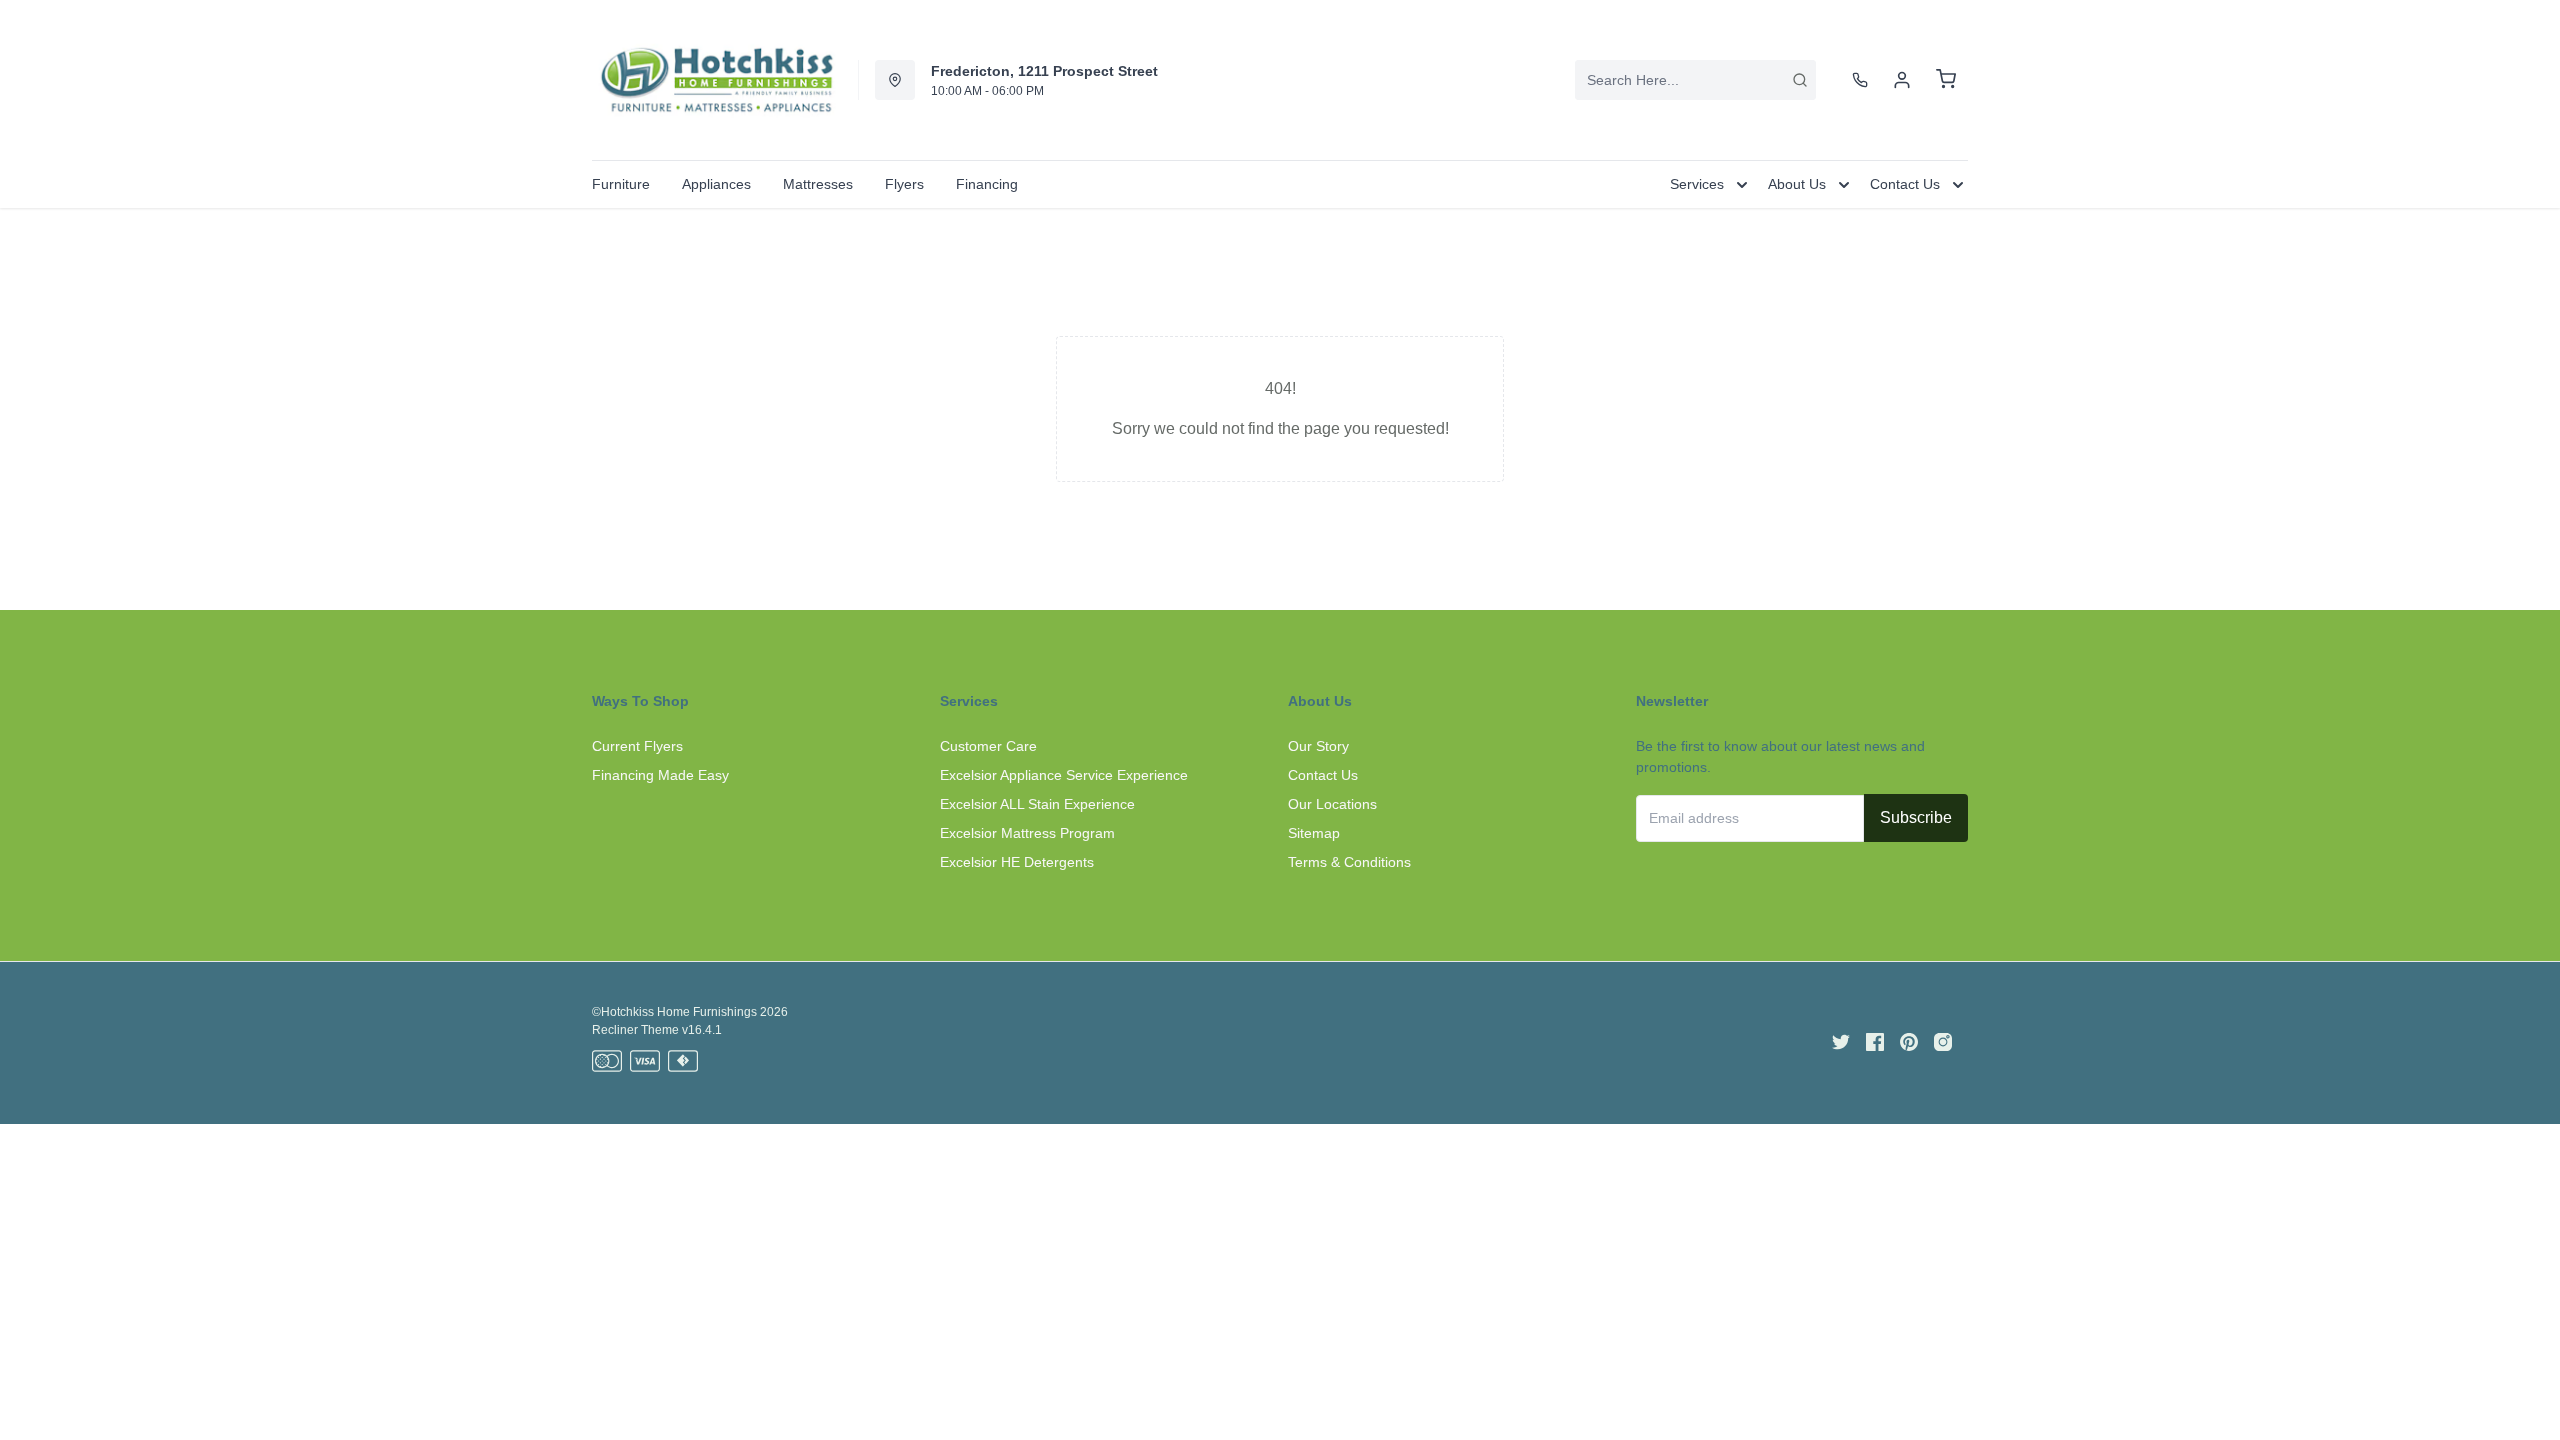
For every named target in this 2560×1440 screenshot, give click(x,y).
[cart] (1946, 80)
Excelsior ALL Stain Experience (1037, 804)
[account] (1902, 80)
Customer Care (988, 746)
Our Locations (1332, 804)
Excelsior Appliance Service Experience (1064, 775)
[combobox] (1695, 80)
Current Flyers (637, 746)
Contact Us (1323, 775)
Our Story (1318, 746)
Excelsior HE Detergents (1017, 862)
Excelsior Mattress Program (1027, 833)
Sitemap (1314, 833)
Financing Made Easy (660, 775)
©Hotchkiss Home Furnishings (674, 1012)
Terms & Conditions (1349, 862)
